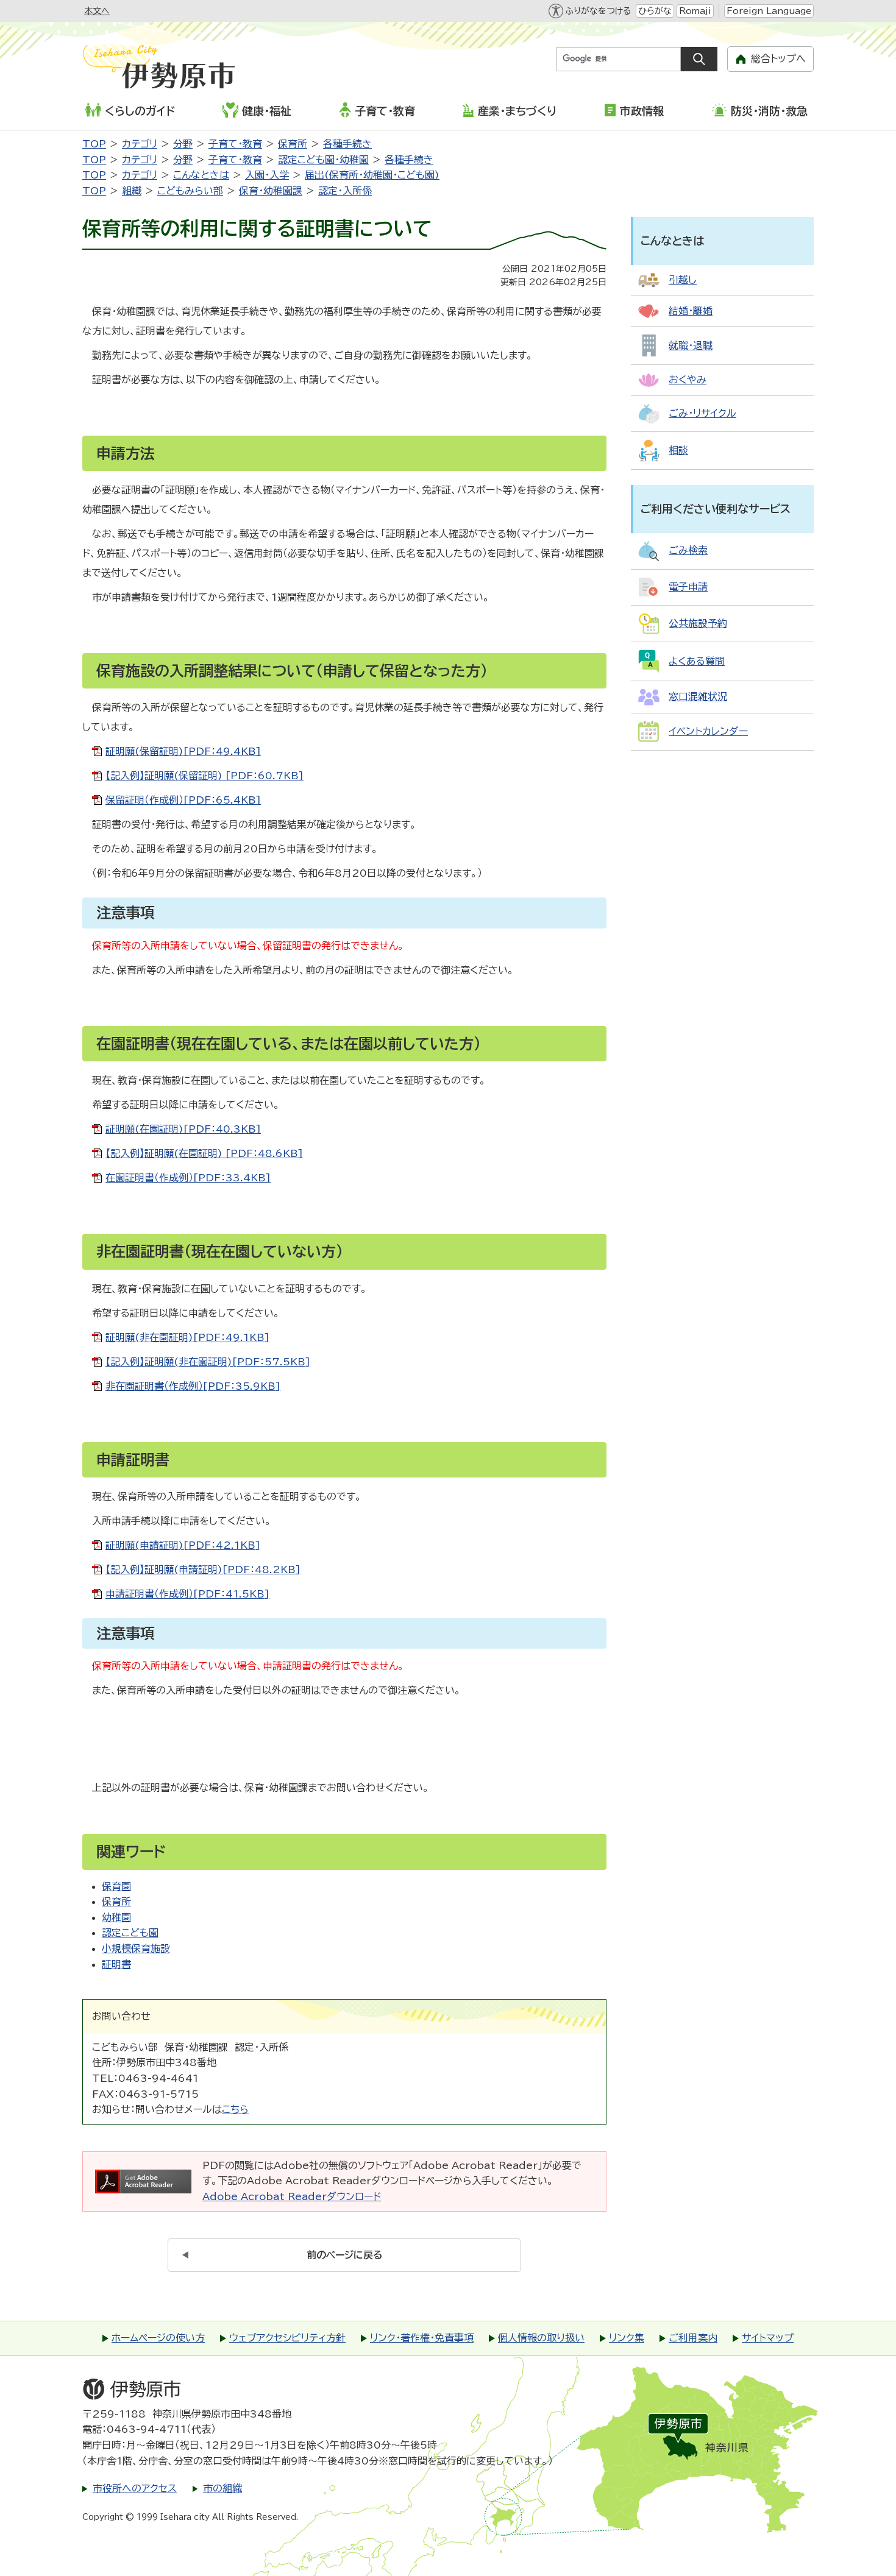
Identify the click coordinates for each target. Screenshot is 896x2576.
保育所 (293, 144)
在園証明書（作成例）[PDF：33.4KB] (188, 1178)
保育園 (116, 1886)
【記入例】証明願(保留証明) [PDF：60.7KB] (204, 776)
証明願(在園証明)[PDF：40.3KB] (183, 1129)
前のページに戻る (345, 2255)
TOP (94, 144)
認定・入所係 (345, 191)
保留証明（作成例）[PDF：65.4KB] (183, 800)
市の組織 (222, 2488)
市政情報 (642, 111)
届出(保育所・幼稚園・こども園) (372, 175)
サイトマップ (768, 2338)
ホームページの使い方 (158, 2338)
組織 (132, 191)
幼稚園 (116, 1917)
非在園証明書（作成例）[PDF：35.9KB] (193, 1386)
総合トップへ (778, 58)
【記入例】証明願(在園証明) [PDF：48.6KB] (204, 1153)
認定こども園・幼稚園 (323, 160)
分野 (183, 144)
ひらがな (655, 11)
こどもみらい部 (190, 191)
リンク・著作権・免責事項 (422, 2338)
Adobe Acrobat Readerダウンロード (292, 2196)
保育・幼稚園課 (271, 191)
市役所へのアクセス (135, 2488)
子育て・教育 (385, 111)
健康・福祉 (267, 111)
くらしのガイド (140, 111)
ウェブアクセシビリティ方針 (287, 2338)
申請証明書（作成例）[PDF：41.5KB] (187, 1594)
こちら (235, 2109)
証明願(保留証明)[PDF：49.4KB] (183, 751)
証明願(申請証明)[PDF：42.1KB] (183, 1545)
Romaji (695, 11)
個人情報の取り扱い (541, 2338)
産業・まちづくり (517, 111)
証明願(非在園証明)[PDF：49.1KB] (187, 1337)
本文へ (97, 11)
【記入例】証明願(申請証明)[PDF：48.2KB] (203, 1569)
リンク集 (627, 2338)
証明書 (116, 1964)
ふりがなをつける (598, 11)
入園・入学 (267, 175)
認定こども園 (130, 1933)
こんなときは (201, 175)
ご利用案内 (693, 2338)
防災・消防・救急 (769, 111)
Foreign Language (769, 11)
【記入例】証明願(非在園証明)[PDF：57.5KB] (208, 1362)
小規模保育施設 (136, 1948)
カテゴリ (140, 144)
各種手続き (347, 144)
